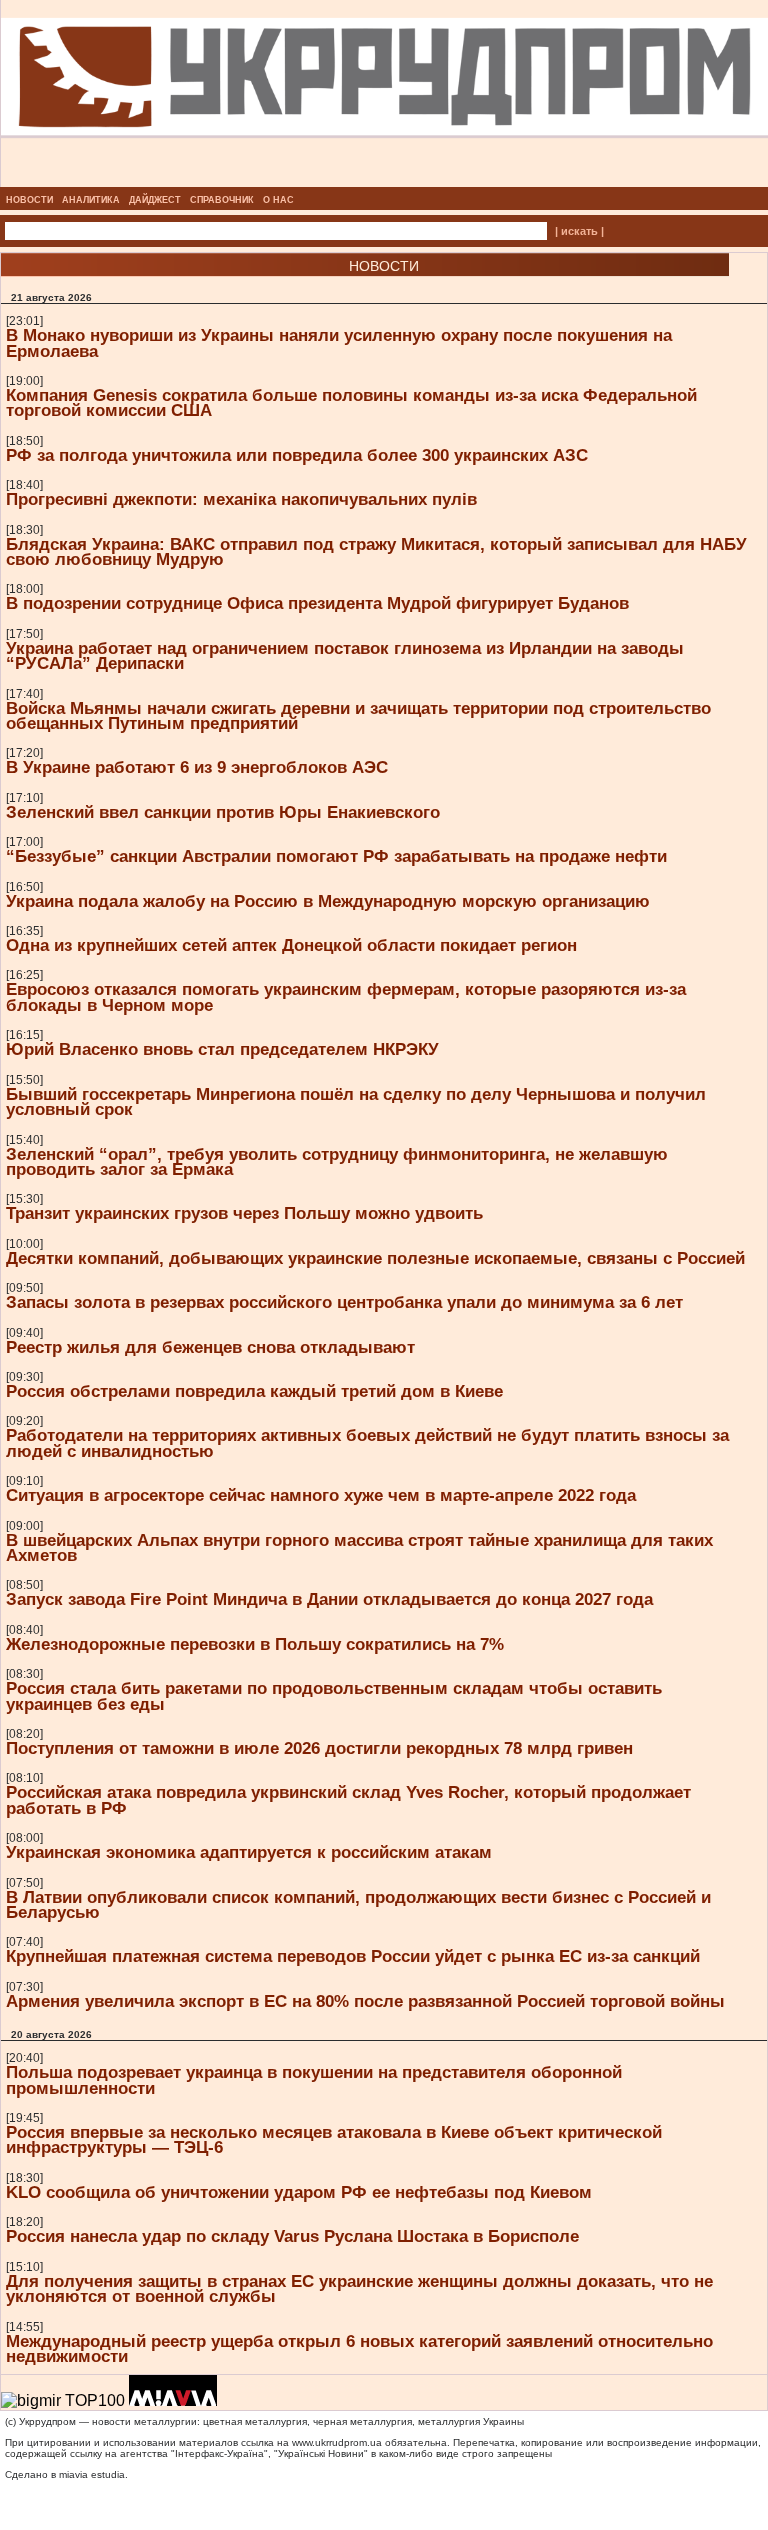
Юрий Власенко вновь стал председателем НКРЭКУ (222, 1049)
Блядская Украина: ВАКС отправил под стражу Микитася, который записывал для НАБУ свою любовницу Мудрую (376, 551)
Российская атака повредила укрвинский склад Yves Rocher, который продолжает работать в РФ (348, 1799)
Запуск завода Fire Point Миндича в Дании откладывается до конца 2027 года (329, 1599)
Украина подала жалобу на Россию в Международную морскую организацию (328, 901)
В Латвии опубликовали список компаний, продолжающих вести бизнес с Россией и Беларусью (358, 1904)
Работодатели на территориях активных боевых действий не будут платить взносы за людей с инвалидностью (367, 1442)
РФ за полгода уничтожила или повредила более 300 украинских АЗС (297, 455)
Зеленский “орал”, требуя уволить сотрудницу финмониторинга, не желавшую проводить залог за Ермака (337, 1161)
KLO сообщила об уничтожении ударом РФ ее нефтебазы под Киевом (299, 2192)
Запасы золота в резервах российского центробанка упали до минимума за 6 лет (344, 1302)
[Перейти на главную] (384, 181)
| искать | (579, 231)
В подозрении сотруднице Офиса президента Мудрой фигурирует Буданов (317, 603)
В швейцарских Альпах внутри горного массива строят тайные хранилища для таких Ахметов (359, 1547)
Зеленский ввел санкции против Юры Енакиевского (223, 812)
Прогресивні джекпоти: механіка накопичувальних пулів (241, 499)
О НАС (278, 200)
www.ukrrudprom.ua (337, 2442)
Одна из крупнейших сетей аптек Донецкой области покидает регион (291, 945)
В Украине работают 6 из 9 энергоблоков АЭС (197, 767)
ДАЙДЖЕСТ (155, 200)
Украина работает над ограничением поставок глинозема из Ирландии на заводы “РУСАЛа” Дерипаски (345, 655)
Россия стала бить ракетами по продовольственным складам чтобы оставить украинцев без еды (334, 1695)
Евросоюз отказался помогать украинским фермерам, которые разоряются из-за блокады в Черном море (346, 996)
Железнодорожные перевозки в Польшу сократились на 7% (255, 1644)
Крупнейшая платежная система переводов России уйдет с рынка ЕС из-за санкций (353, 1956)
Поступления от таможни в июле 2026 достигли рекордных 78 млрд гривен (319, 1748)
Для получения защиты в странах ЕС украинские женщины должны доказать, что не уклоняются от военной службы (359, 2288)
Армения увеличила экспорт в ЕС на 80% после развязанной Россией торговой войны (365, 2001)
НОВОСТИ (29, 200)
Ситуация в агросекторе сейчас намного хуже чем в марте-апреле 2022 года (321, 1495)
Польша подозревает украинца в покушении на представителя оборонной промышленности (314, 2079)
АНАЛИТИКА (91, 200)
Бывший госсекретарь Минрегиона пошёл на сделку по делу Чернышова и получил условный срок (356, 1101)
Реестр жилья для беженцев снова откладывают (210, 1347)
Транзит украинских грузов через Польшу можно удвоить (244, 1213)
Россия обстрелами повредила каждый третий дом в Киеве (254, 1391)
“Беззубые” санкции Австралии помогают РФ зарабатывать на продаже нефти (336, 856)
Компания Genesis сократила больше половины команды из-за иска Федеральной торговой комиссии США (351, 402)
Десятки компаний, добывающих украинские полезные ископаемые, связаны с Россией (375, 1258)
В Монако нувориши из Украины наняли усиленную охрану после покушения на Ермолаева (339, 342)
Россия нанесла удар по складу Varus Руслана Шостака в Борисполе (292, 2236)
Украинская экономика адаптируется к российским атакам (249, 1852)
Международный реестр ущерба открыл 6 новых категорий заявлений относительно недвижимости (359, 2348)
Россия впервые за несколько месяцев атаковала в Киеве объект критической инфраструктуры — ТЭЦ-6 (334, 2139)
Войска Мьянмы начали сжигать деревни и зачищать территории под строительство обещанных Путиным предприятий (358, 715)
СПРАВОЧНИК (222, 200)
